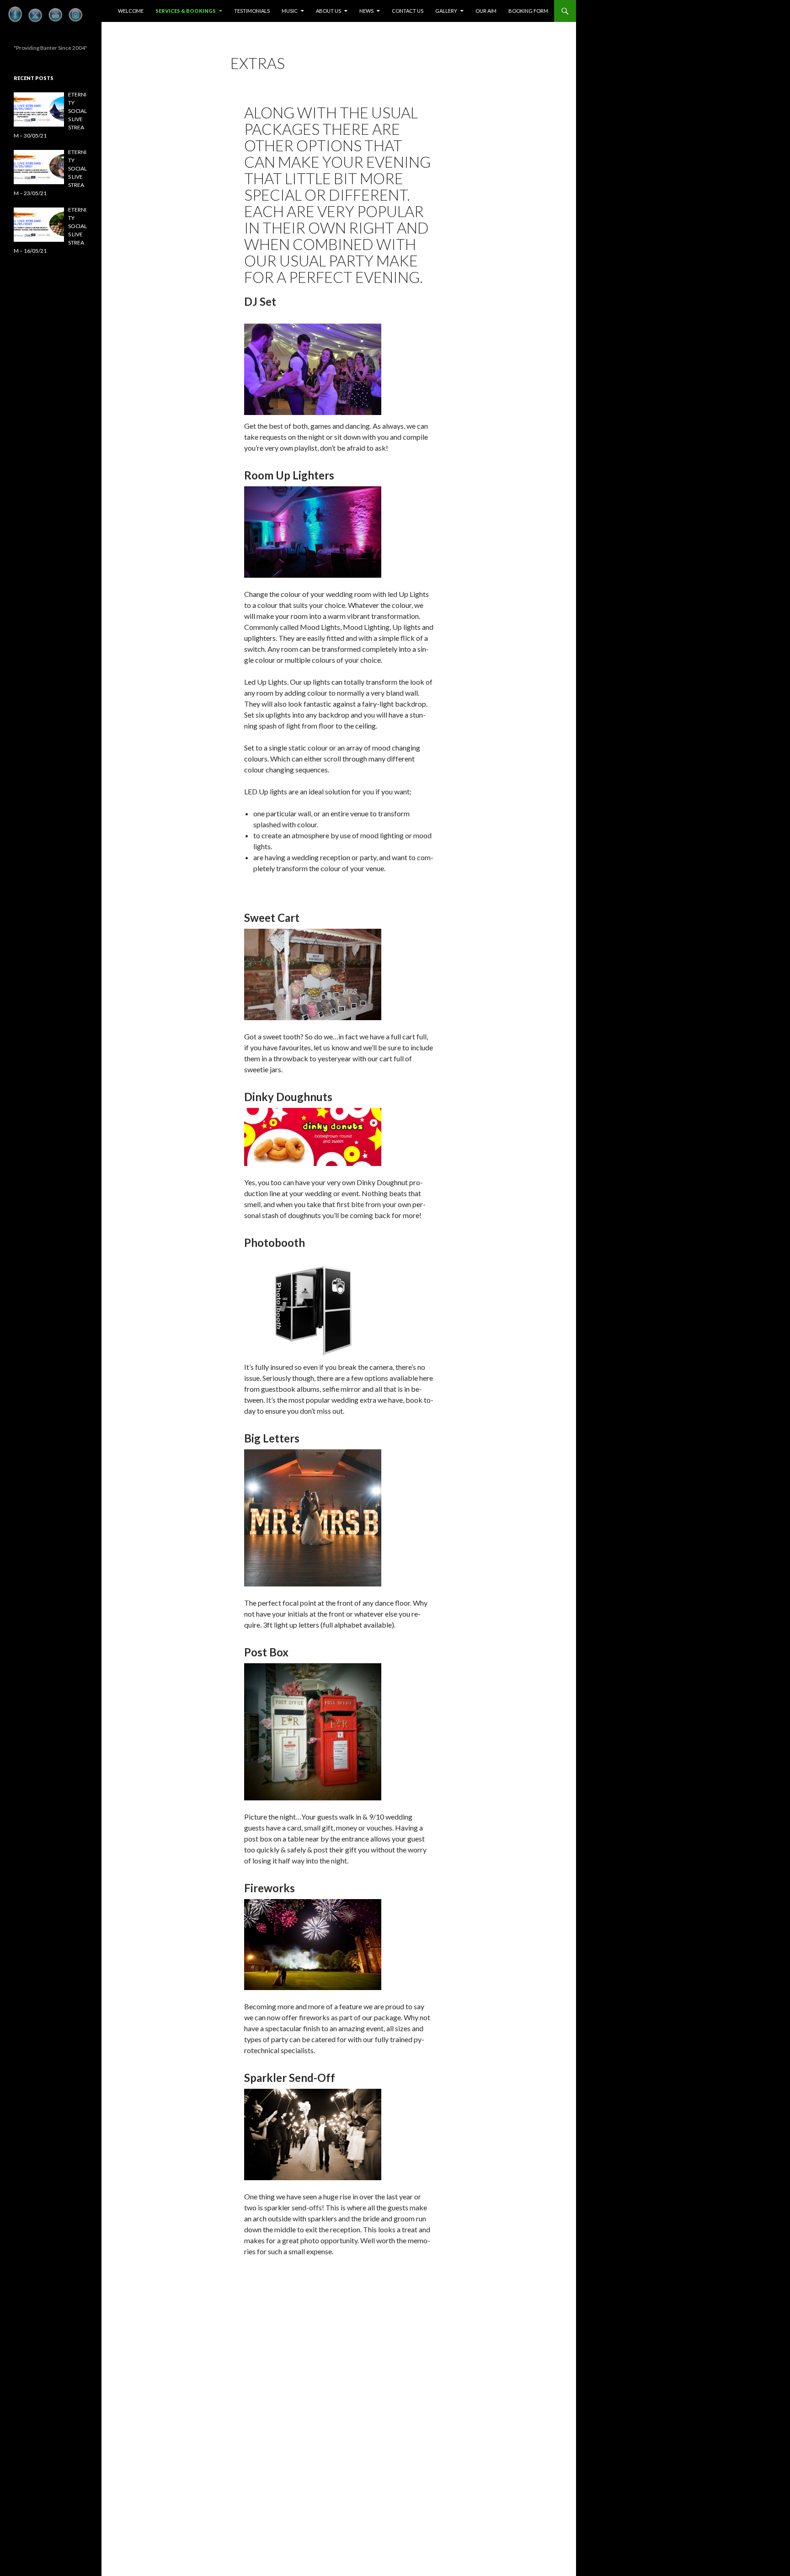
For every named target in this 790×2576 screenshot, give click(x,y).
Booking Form (528, 11)
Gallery (446, 11)
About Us (328, 11)
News (366, 11)
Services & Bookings (186, 11)
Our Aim (486, 11)
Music (290, 11)
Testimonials (252, 11)
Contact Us (408, 11)
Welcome (131, 11)
